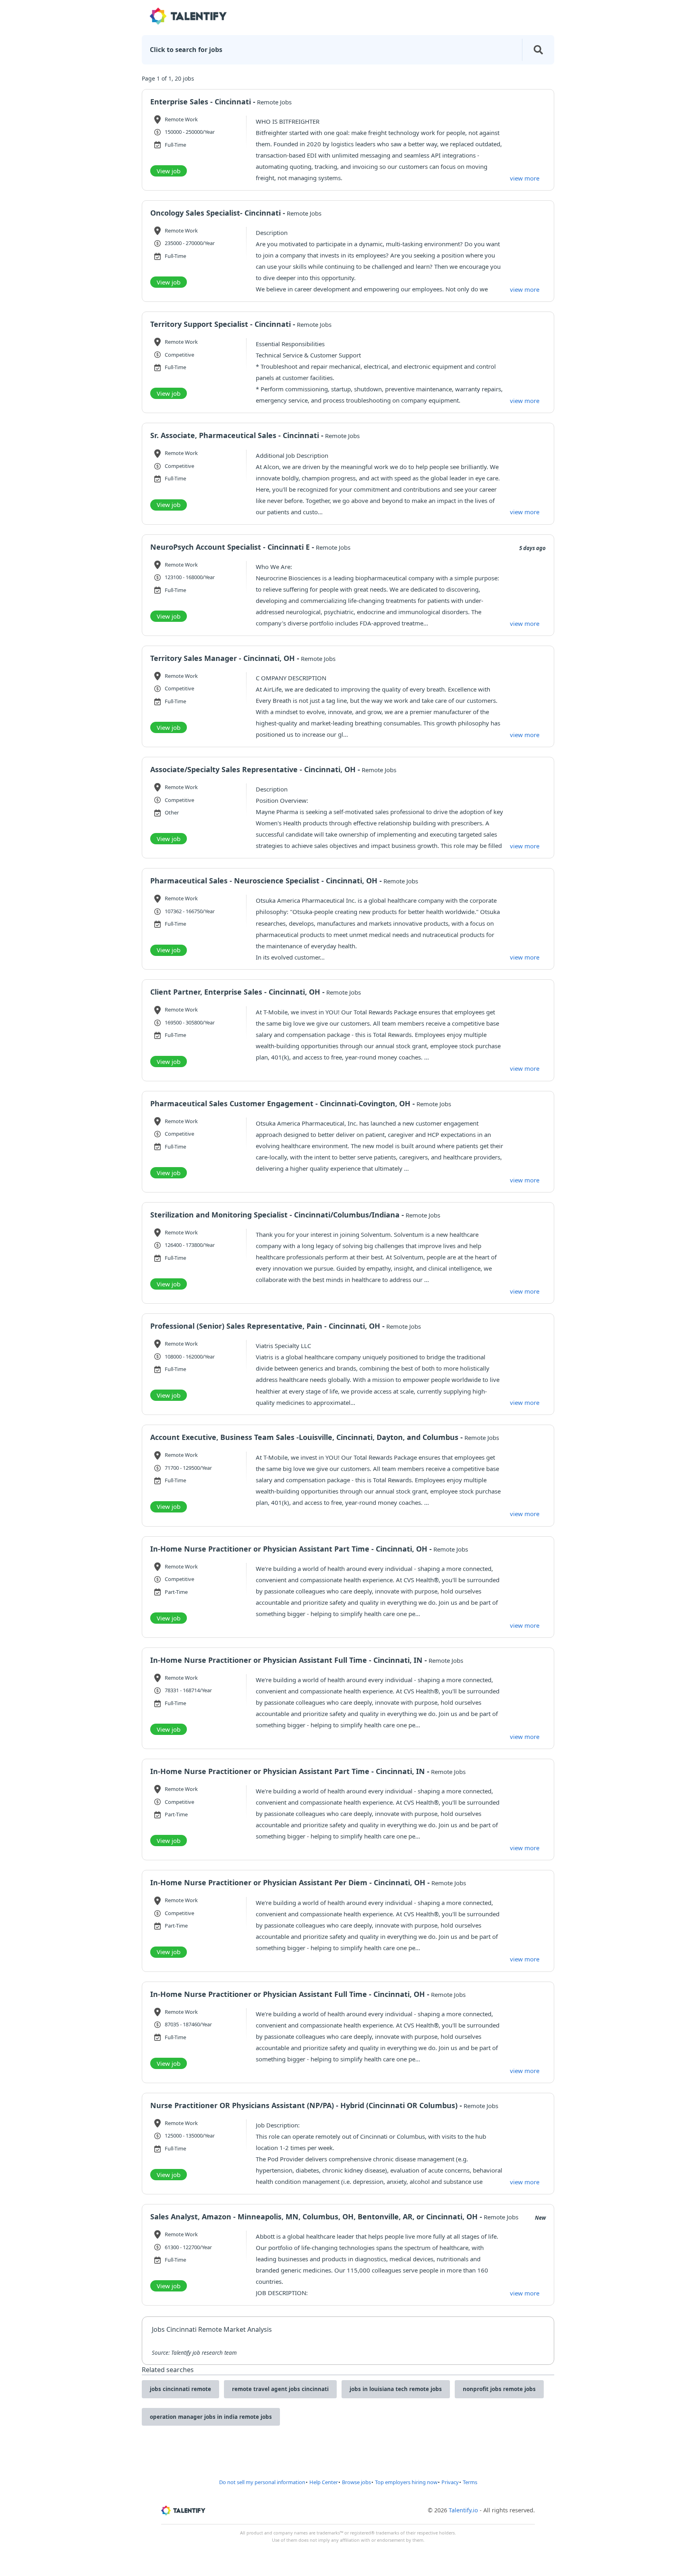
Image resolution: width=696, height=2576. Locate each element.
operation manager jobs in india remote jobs (211, 2417)
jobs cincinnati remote (180, 2389)
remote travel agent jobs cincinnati (280, 2389)
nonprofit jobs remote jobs (499, 2389)
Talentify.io (463, 2510)
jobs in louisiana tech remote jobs (396, 2389)
